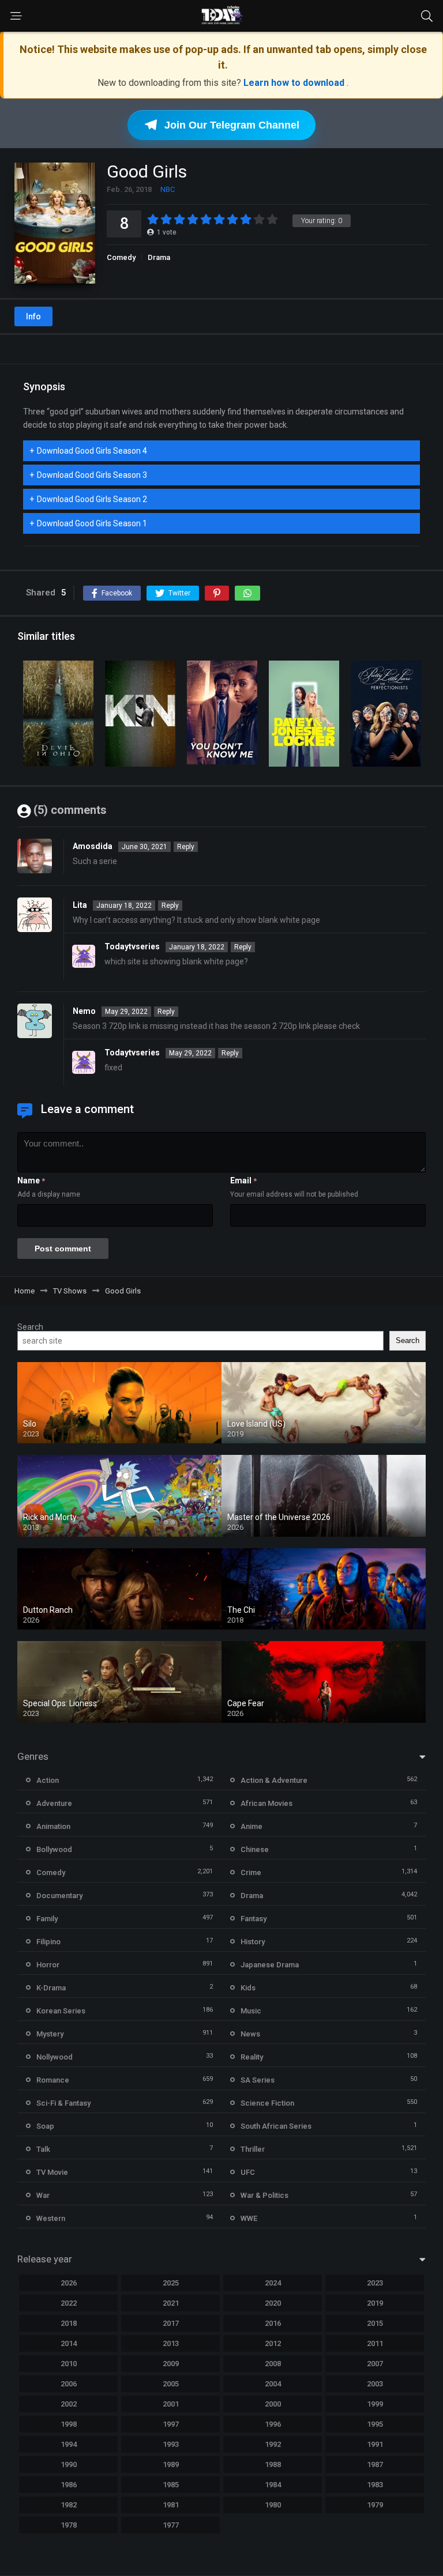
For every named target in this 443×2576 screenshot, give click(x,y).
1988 (273, 2464)
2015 (375, 2323)
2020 (273, 2303)
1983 (375, 2485)
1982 (69, 2505)
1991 (375, 2444)
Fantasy (254, 1919)
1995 (375, 2424)
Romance (53, 2080)
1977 (171, 2525)
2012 (273, 2343)
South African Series (276, 2126)
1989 (171, 2464)
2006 (69, 2384)
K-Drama (51, 1988)
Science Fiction (267, 2103)
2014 (69, 2343)
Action (48, 1780)
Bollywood (54, 1849)
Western (51, 2218)
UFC (248, 2172)
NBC (168, 189)
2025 (171, 2283)
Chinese (255, 1849)
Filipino (48, 1942)
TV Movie (52, 2172)
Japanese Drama (270, 1965)
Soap (45, 2126)
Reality (252, 2057)
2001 (171, 2404)
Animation (53, 1826)
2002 (69, 2404)
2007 (375, 2364)
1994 (69, 2444)
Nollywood (55, 2057)
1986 (69, 2485)
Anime (251, 1826)
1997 (171, 2424)
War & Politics (264, 2195)
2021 (171, 2303)
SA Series (258, 2080)
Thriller (253, 2149)
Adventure (54, 1803)
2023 (375, 2283)
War (43, 2195)
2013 (171, 2343)
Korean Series (61, 2011)
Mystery (50, 2034)
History (253, 1942)
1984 (273, 2485)
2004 (273, 2384)
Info (33, 316)
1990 (69, 2464)
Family (47, 1919)
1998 (69, 2424)
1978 (69, 2525)
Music (251, 2011)
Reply (186, 847)
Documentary (59, 1896)
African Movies (266, 1803)
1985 (171, 2485)
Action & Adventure (274, 1780)
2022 (69, 2303)
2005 (171, 2384)
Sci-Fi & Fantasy (63, 2103)
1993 (171, 2444)
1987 (375, 2464)
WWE (249, 2218)
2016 (273, 2323)
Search (30, 1327)
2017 (171, 2323)
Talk (43, 2149)
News (250, 2034)
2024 (273, 2283)
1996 (273, 2424)
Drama (159, 257)
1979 (375, 2505)
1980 (273, 2505)
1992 (273, 2444)
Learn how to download (295, 83)
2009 (171, 2364)
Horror (48, 1965)
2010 (69, 2364)
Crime (251, 1872)
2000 (273, 2404)
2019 (375, 2303)
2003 (375, 2384)
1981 (171, 2505)
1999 (375, 2404)
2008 (273, 2364)
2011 (375, 2343)
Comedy (121, 257)
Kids (248, 1988)
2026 (69, 2283)
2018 (69, 2323)
